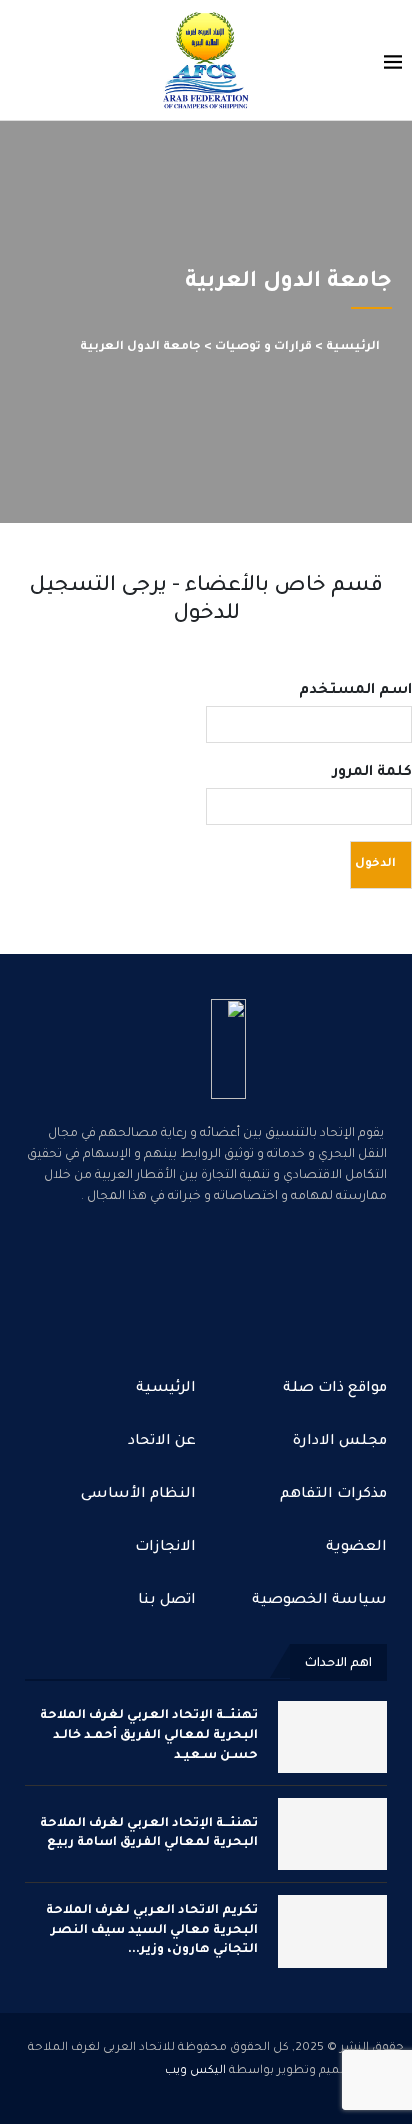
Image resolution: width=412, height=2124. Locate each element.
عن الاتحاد (162, 1442)
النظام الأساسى (138, 1495)
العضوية (356, 1548)
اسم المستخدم (355, 691)
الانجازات (165, 1548)
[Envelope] (142, 1279)
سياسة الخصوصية (319, 1601)
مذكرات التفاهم (333, 1495)
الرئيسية (353, 347)
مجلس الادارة (340, 1442)
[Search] (20, 62)
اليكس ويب (195, 2071)
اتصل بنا (167, 1601)
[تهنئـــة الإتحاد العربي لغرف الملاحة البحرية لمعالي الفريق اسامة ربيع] (332, 1834)
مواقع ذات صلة (335, 1389)
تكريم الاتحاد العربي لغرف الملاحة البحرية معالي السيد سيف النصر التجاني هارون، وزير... (152, 1930)
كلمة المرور (372, 773)
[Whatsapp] (206, 1279)
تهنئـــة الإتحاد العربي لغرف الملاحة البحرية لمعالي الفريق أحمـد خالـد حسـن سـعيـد (149, 1735)
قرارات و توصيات (263, 347)
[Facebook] (270, 1279)
